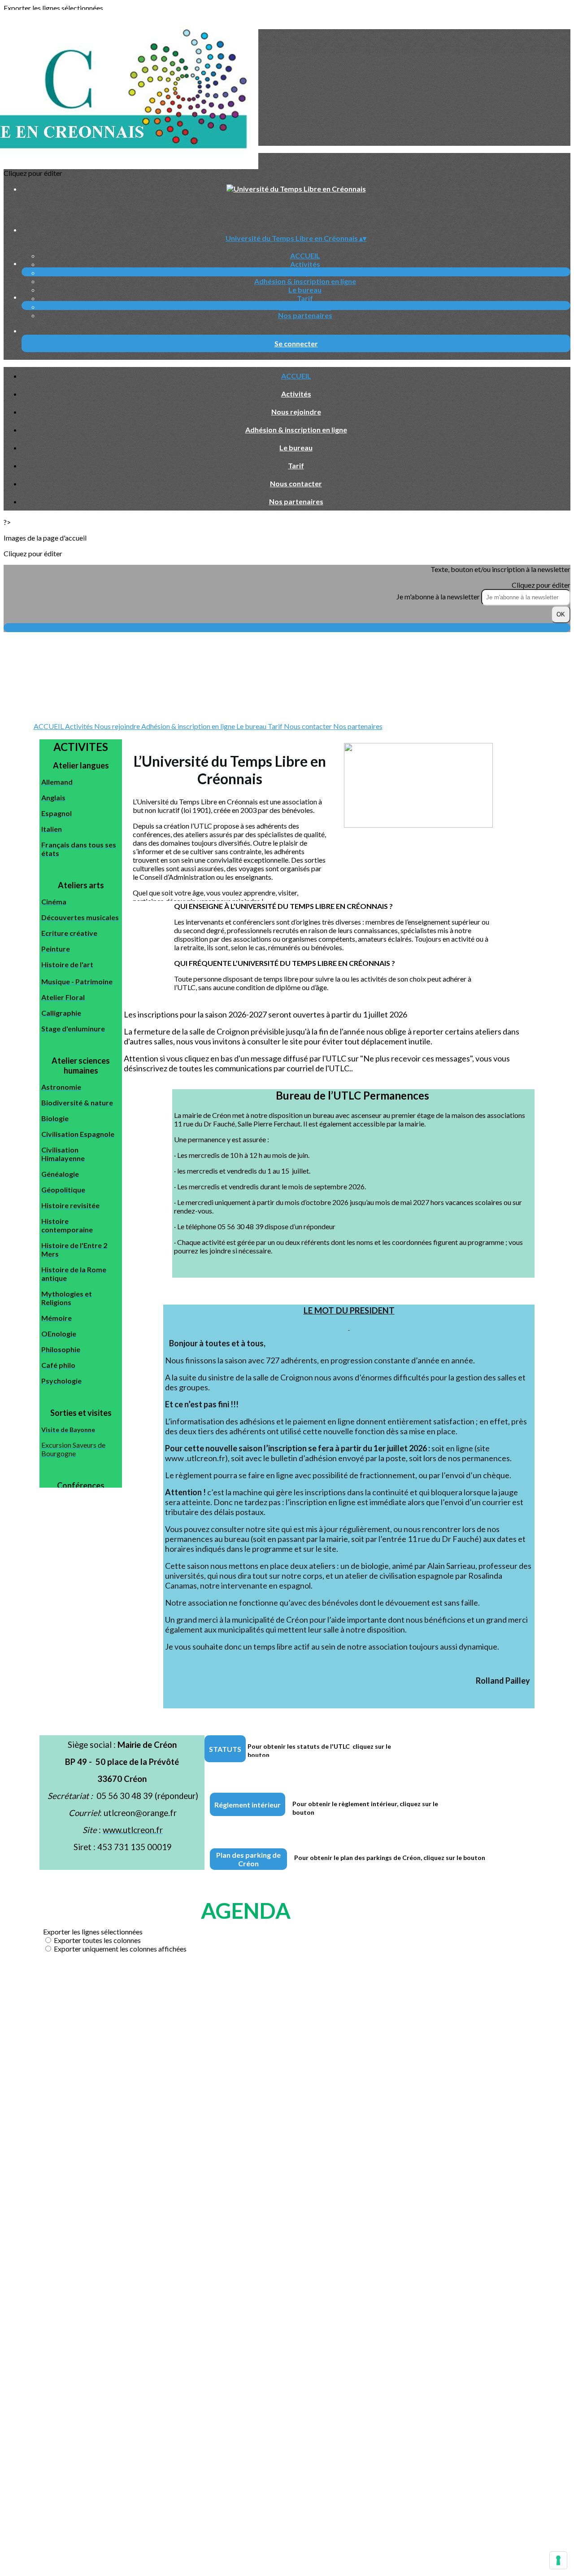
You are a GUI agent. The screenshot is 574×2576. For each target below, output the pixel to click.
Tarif (305, 298)
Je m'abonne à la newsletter (439, 596)
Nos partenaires (305, 315)
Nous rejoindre (305, 273)
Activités (305, 264)
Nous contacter (305, 307)
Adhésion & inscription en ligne (305, 281)
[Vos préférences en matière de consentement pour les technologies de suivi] (558, 2560)
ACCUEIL (305, 255)
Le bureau (305, 290)
